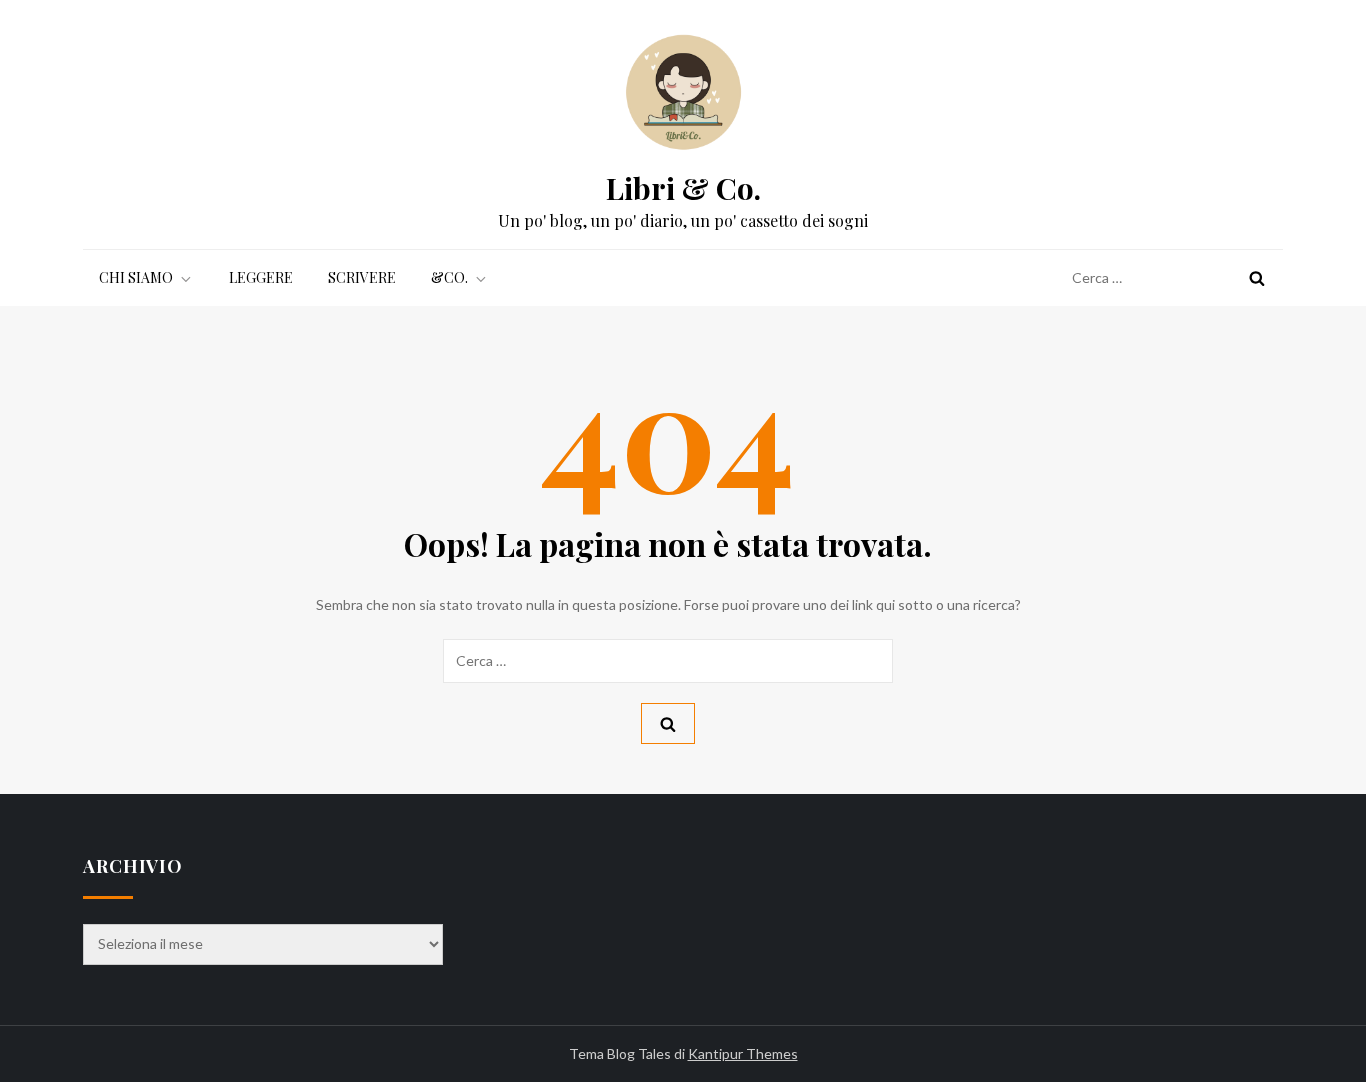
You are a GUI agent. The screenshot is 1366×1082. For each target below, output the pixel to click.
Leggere (261, 277)
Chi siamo (136, 277)
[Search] (1257, 278)
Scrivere (362, 277)
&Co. (449, 277)
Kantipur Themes (743, 1053)
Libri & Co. (683, 188)
